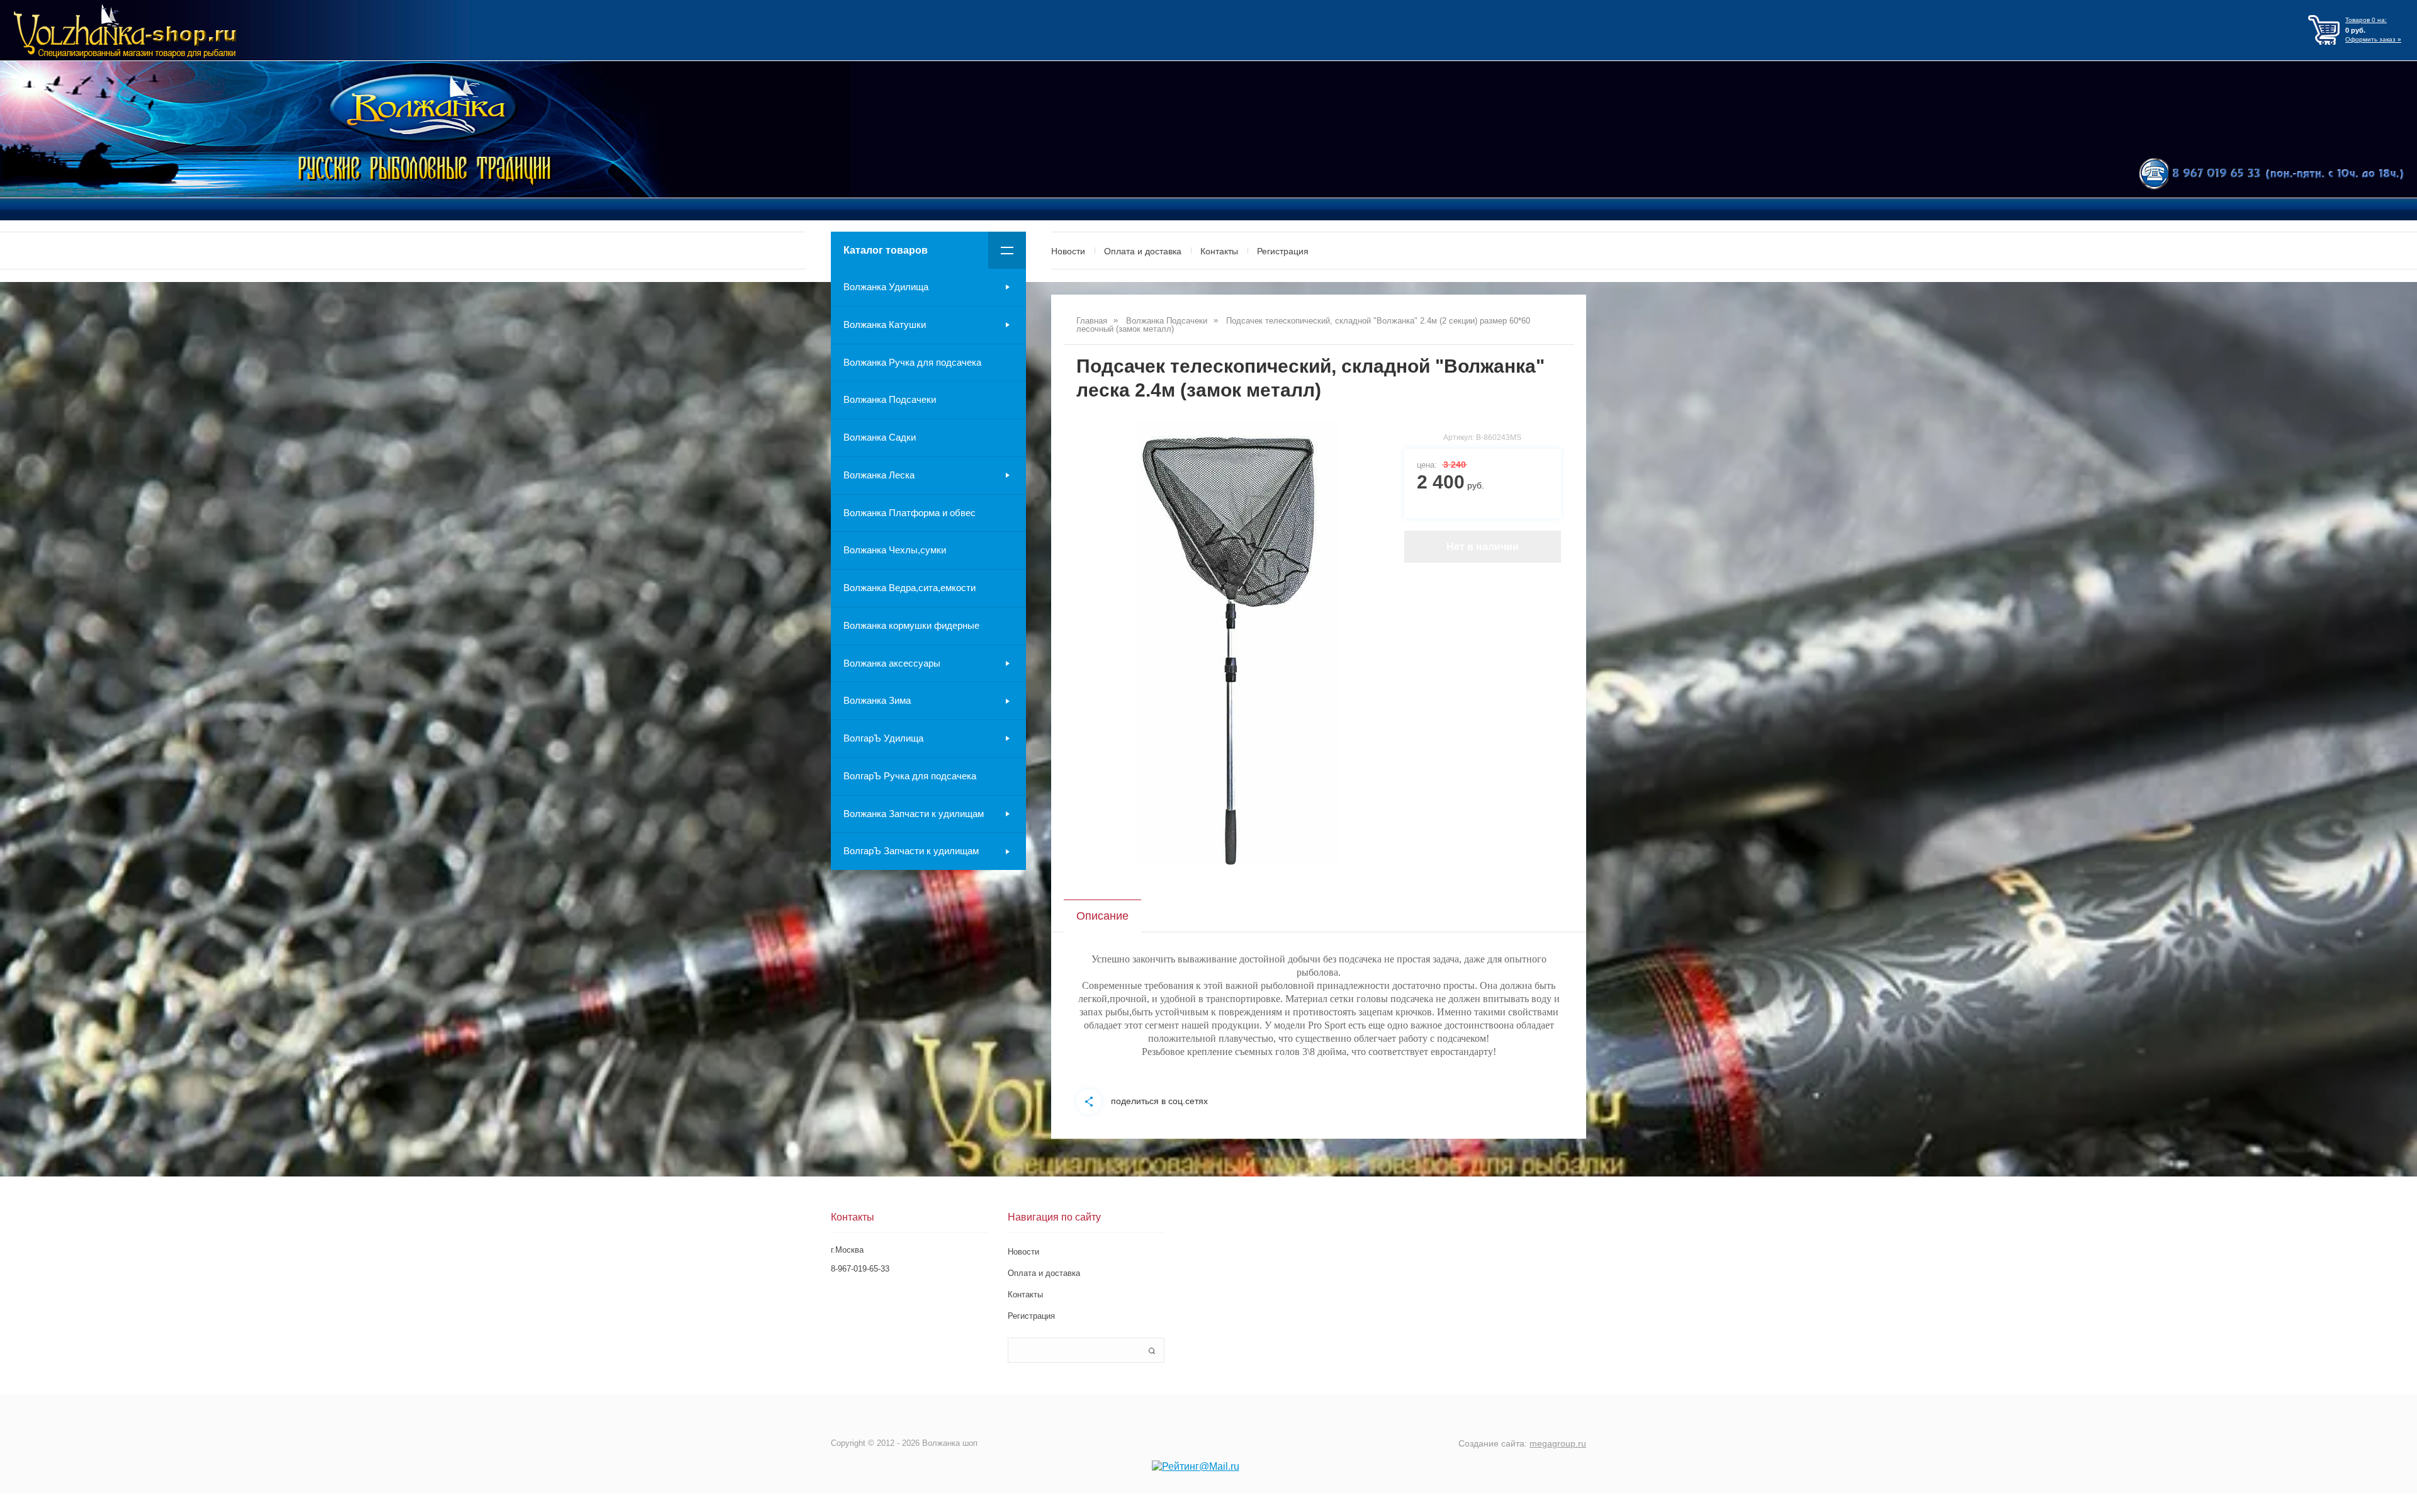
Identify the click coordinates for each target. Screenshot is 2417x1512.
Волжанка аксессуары (892, 663)
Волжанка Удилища (886, 287)
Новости (1068, 251)
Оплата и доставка (1143, 251)
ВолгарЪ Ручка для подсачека (910, 776)
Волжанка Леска (879, 475)
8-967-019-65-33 (860, 1269)
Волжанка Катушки (885, 324)
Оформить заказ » (2373, 39)
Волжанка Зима (877, 700)
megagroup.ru (1558, 1443)
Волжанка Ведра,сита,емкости (910, 588)
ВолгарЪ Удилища (883, 738)
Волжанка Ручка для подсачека (912, 362)
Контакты (1219, 251)
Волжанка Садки (880, 437)
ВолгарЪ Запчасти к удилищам (911, 851)
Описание (1102, 916)
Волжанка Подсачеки (890, 399)
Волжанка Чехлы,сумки (895, 550)
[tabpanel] (1237, 643)
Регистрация (1283, 251)
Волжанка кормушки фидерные (911, 625)
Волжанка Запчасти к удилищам (914, 814)
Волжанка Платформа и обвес (910, 513)
